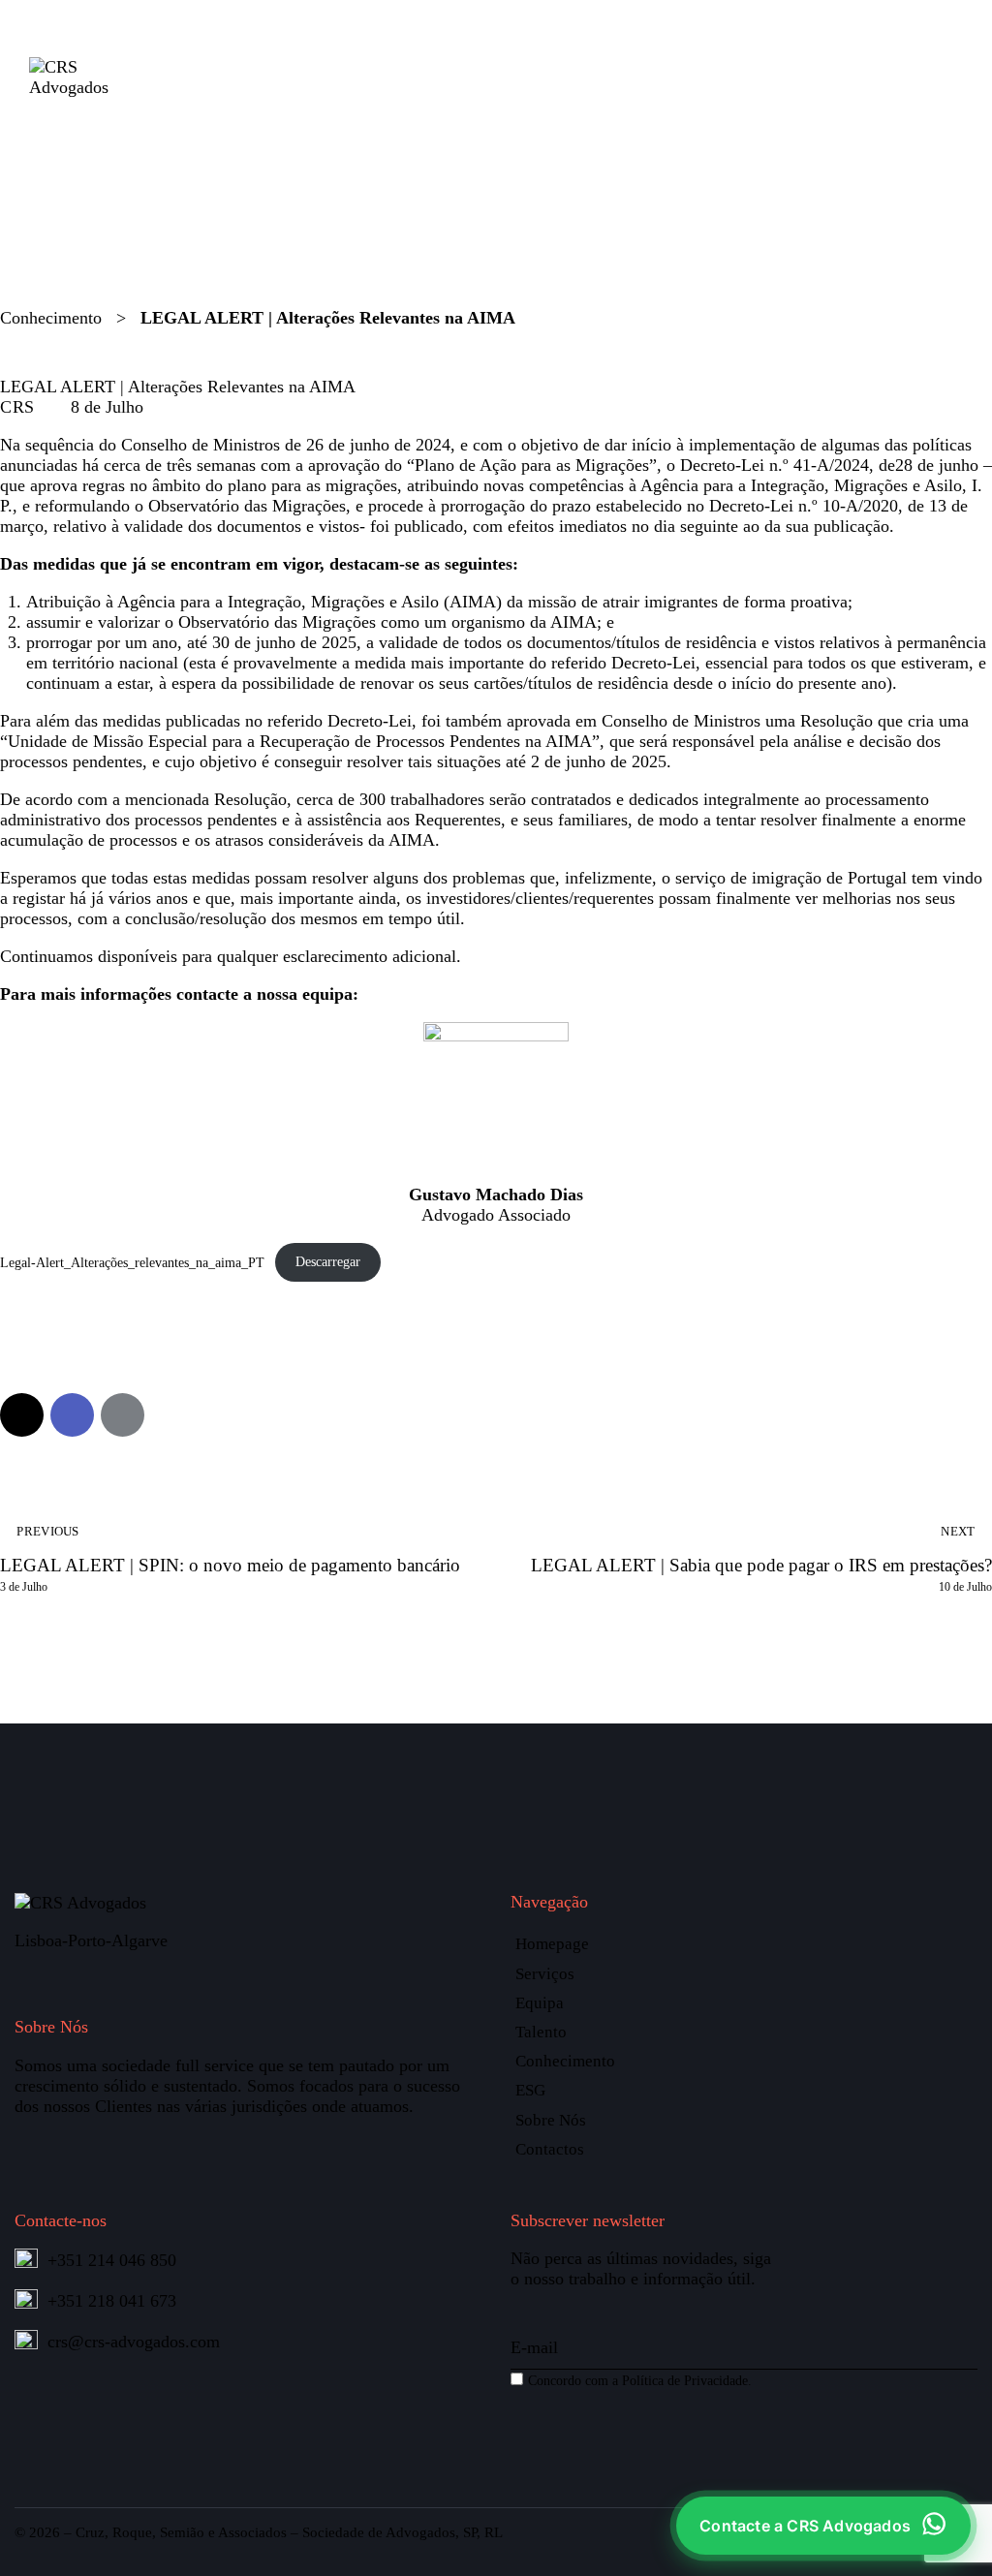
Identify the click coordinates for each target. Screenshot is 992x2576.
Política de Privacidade (685, 2380)
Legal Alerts (59, 362)
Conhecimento (51, 318)
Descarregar (328, 1261)
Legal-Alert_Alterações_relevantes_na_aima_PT (132, 1261)
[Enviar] (963, 2320)
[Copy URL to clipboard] (173, 1415)
